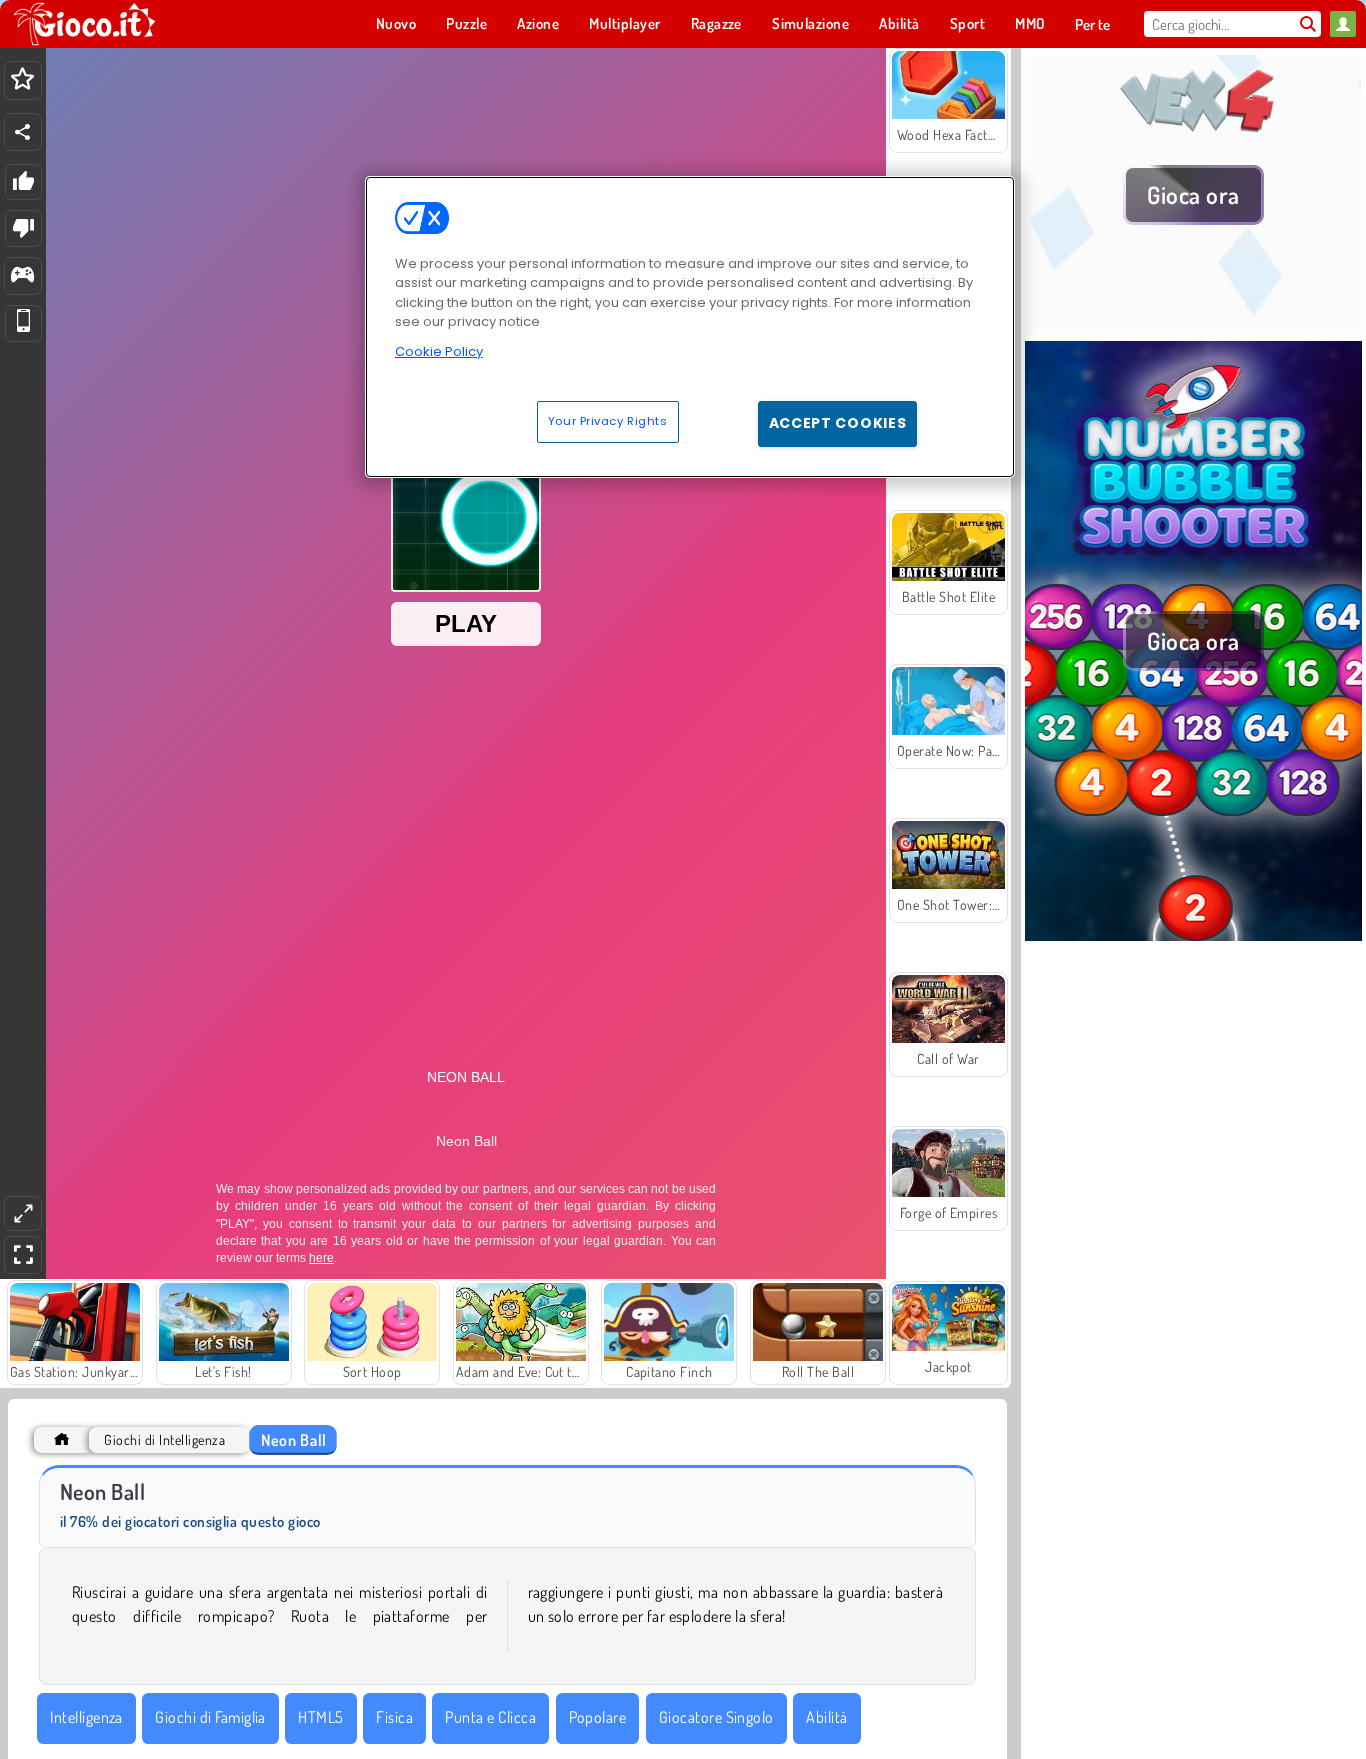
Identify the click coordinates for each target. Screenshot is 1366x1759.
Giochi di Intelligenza (164, 1439)
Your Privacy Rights (608, 421)
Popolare (598, 1717)
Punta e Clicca (490, 1717)
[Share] (23, 132)
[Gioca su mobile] (23, 323)
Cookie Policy (439, 351)
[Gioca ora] (1193, 329)
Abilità (826, 1717)
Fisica (394, 1717)
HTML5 (320, 1717)
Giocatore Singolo (716, 1717)
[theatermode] (23, 1213)
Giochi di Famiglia (210, 1717)
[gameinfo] (22, 276)
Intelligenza (86, 1717)
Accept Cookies (838, 423)
